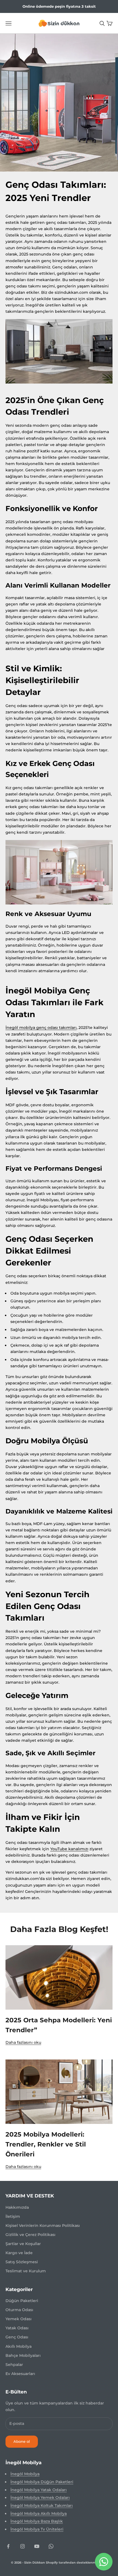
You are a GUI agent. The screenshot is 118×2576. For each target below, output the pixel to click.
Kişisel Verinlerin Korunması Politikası (43, 2226)
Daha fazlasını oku (23, 2042)
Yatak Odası (17, 2328)
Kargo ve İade (19, 2253)
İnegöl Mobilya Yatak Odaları (39, 2490)
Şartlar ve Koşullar (23, 2244)
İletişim (13, 2216)
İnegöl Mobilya (25, 2474)
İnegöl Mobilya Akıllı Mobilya (39, 2513)
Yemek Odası (19, 2319)
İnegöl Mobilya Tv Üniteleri (37, 2529)
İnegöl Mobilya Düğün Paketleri (42, 2482)
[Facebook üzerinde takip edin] (8, 2546)
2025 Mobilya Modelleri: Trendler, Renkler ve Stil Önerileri (46, 2144)
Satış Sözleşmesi (22, 2262)
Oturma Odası (19, 2310)
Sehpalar (14, 2365)
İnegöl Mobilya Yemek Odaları (40, 2498)
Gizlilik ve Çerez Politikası (30, 2235)
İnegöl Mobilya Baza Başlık (37, 2521)
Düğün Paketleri (22, 2301)
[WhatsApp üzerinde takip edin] (51, 2546)
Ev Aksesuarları (20, 2374)
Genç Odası (17, 2337)
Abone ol (22, 2441)
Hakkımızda (17, 2207)
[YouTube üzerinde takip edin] (37, 2546)
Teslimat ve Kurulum (26, 2271)
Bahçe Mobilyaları (23, 2355)
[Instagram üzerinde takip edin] (23, 2546)
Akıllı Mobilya (19, 2346)
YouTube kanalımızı (69, 1849)
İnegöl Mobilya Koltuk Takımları (42, 2506)
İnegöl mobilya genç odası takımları (41, 1028)
